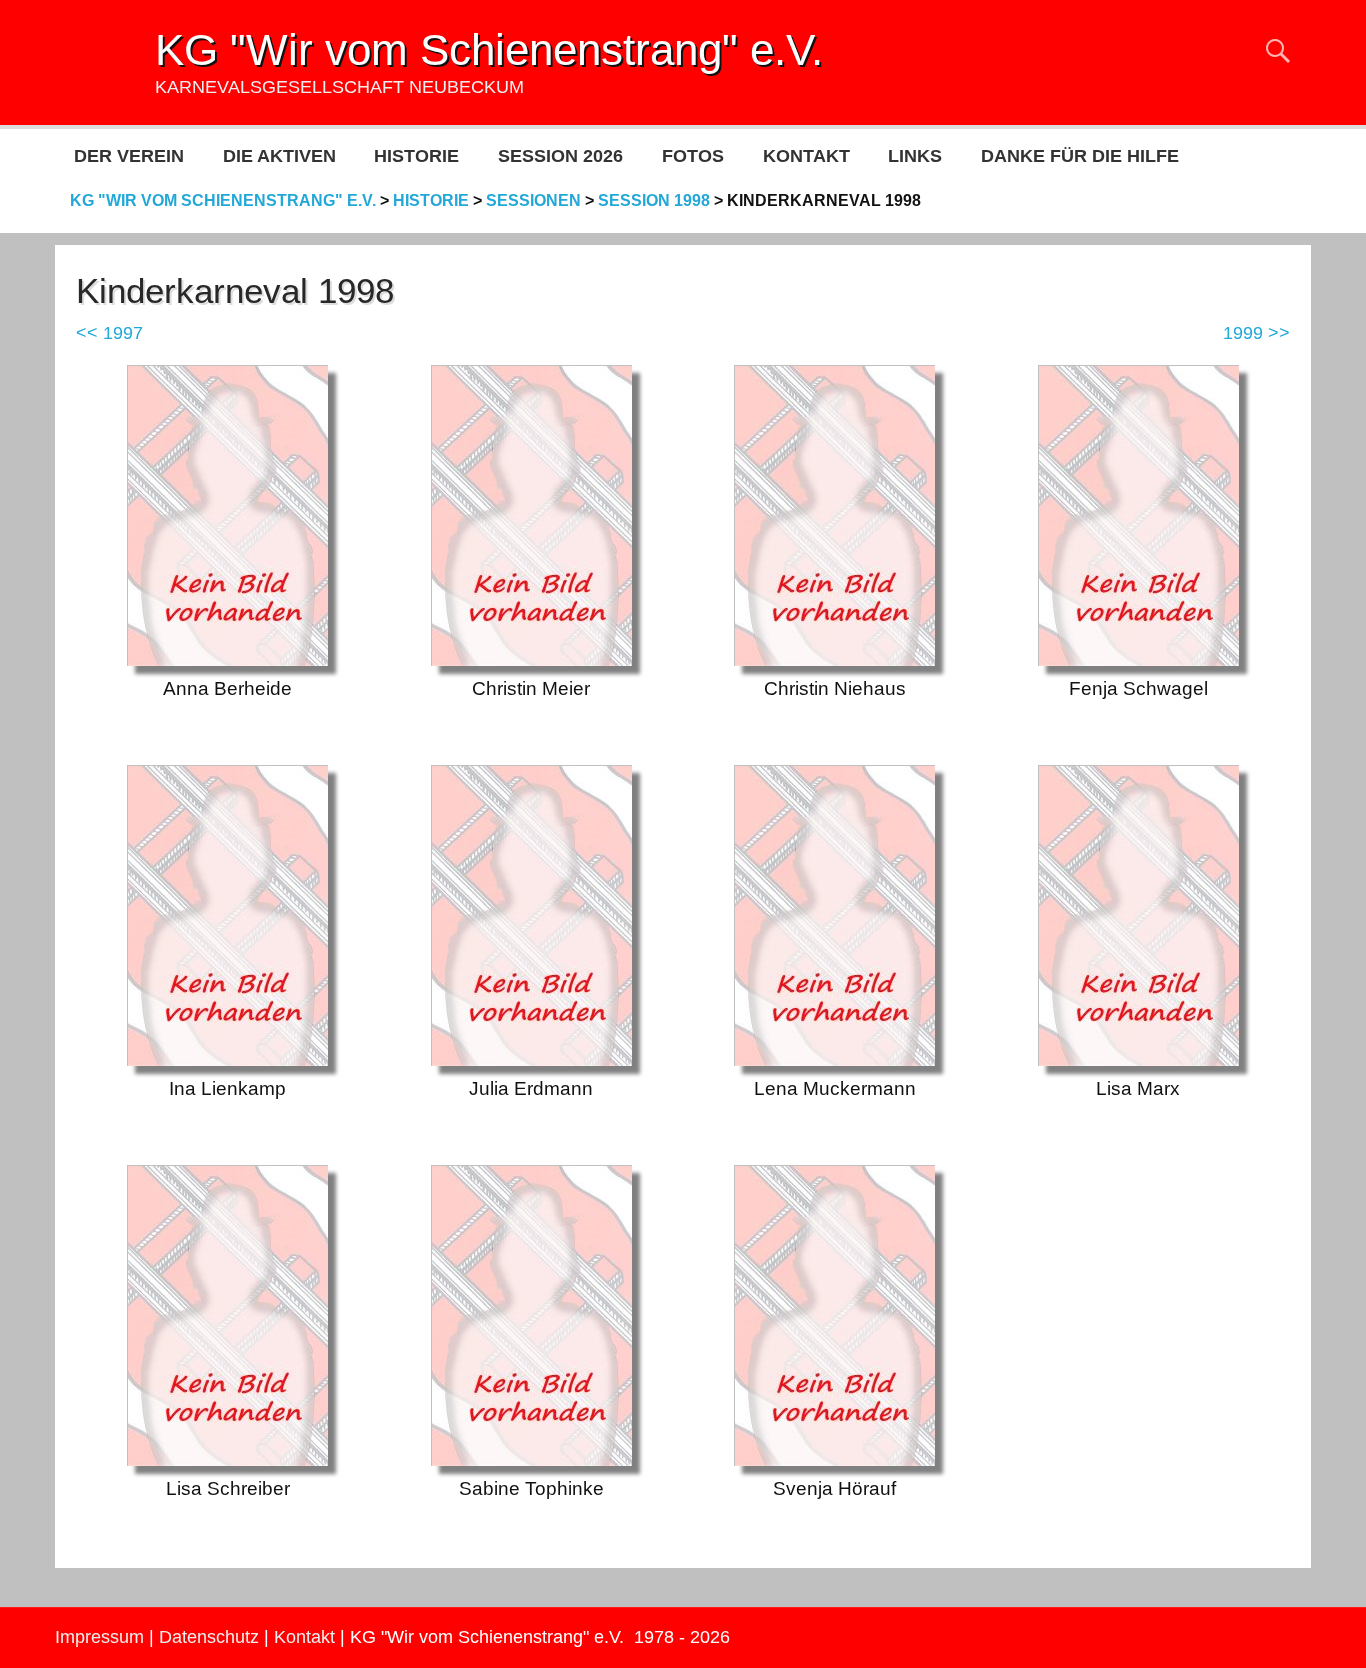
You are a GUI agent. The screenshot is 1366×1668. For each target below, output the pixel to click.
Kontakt (806, 156)
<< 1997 (109, 333)
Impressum (99, 1637)
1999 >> (1256, 333)
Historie (416, 156)
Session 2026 (560, 156)
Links (915, 156)
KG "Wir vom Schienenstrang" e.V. (489, 49)
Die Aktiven (279, 156)
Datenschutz (209, 1637)
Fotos (693, 156)
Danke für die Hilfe (1080, 156)
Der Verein (129, 156)
